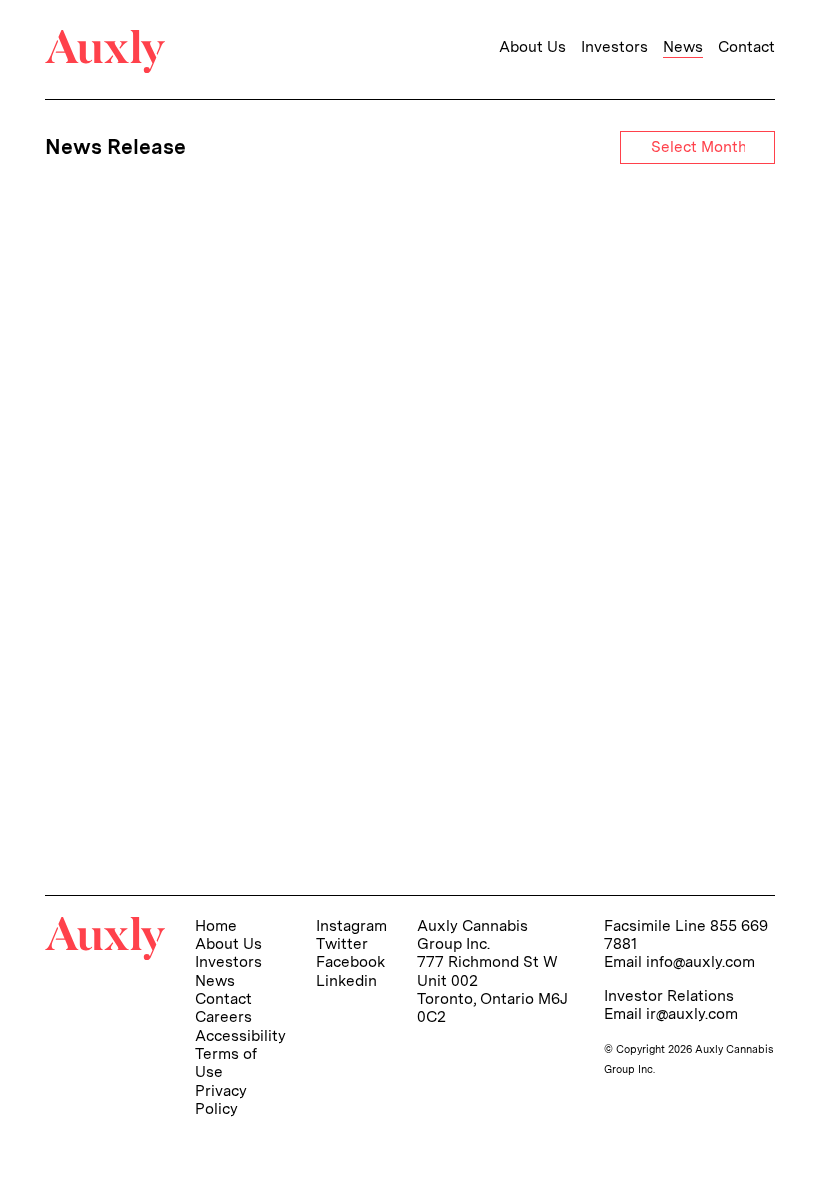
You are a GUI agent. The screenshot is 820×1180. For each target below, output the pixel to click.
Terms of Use (226, 1062)
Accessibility (240, 1035)
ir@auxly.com (692, 1013)
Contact (746, 47)
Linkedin (346, 980)
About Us (532, 47)
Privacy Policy (221, 1099)
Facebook (350, 961)
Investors (614, 47)
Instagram (351, 925)
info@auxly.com (700, 961)
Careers (223, 1016)
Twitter (342, 943)
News (683, 47)
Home (216, 925)
